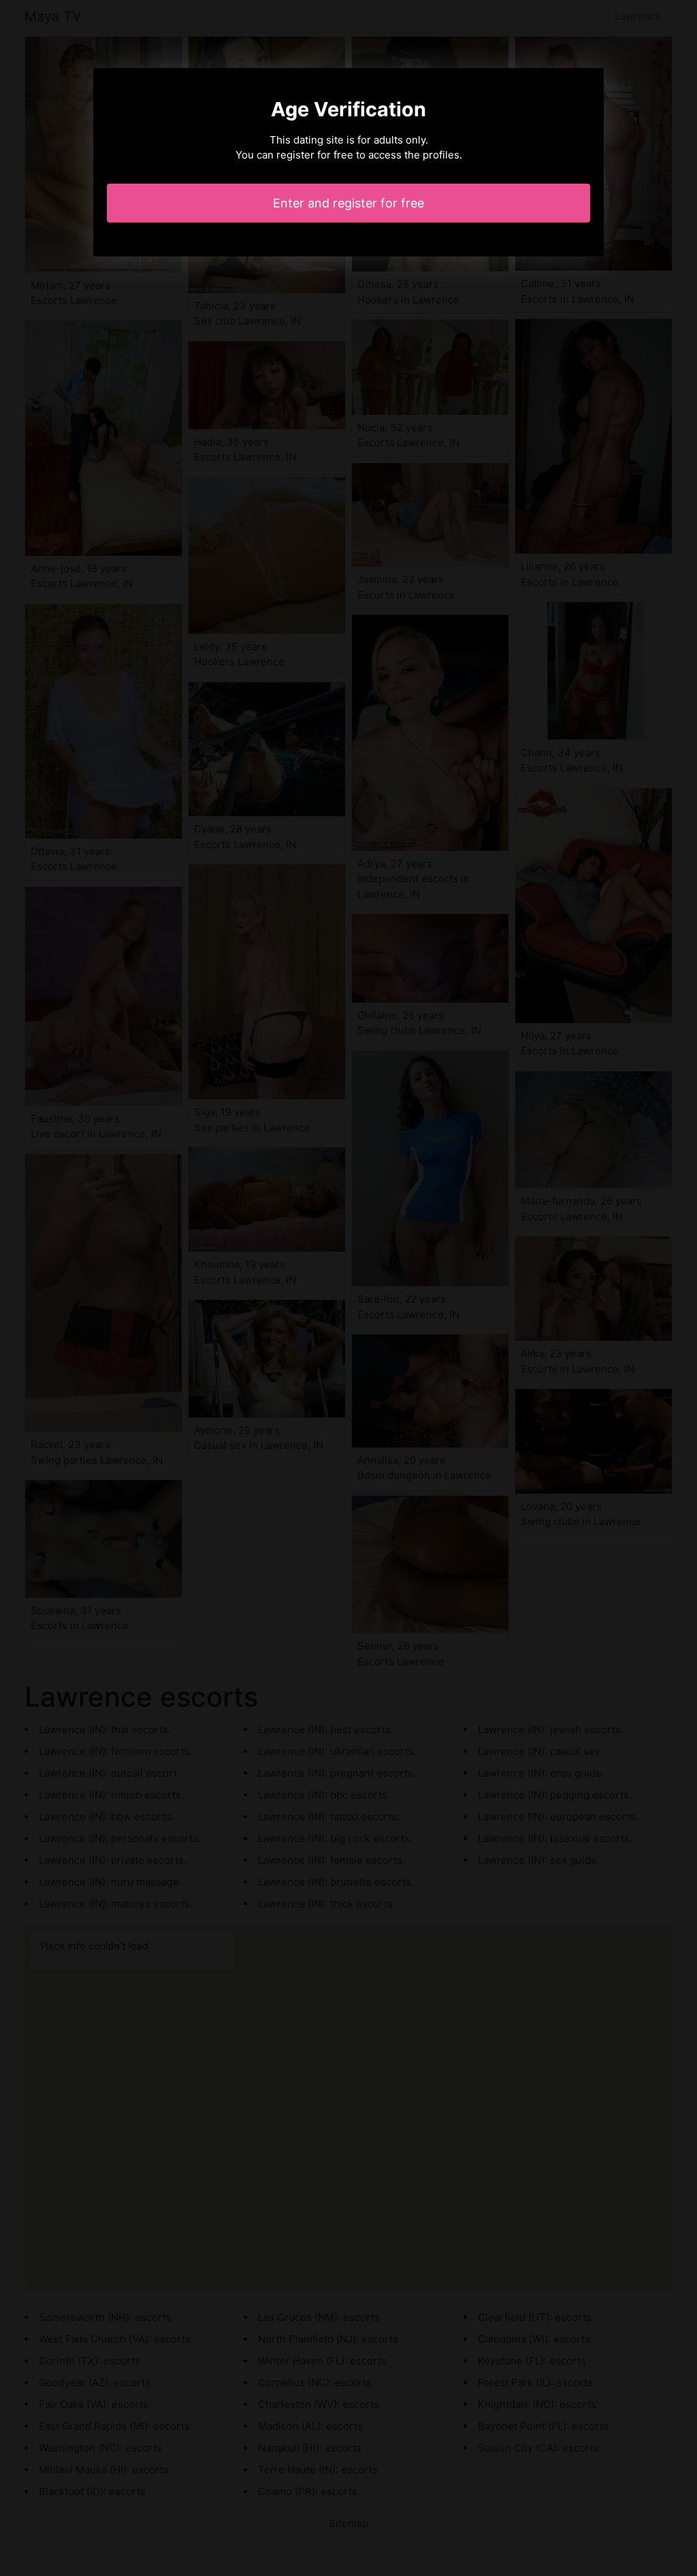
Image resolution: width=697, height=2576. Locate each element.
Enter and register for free (348, 203)
